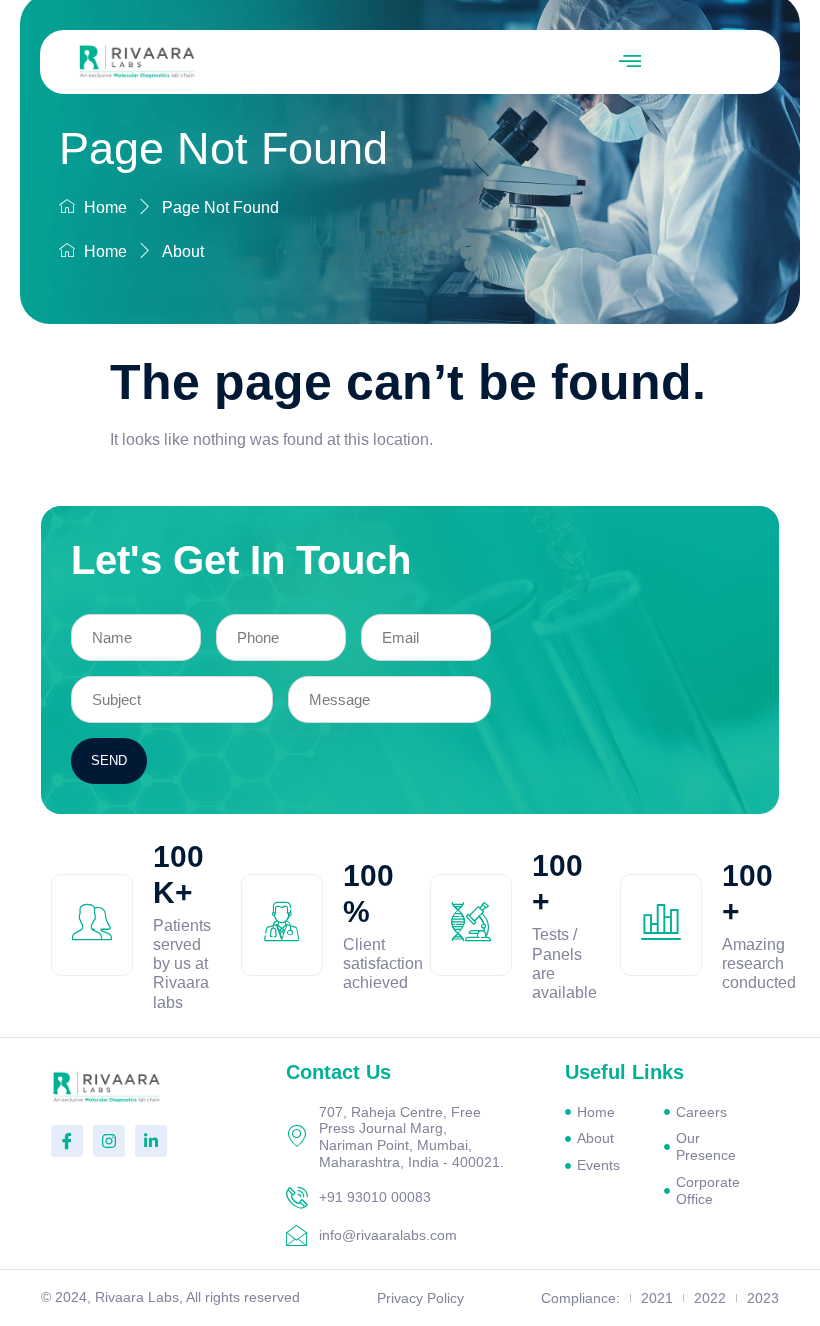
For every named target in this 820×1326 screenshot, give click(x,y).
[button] (629, 62)
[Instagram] (109, 1141)
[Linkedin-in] (151, 1141)
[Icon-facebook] (67, 1141)
